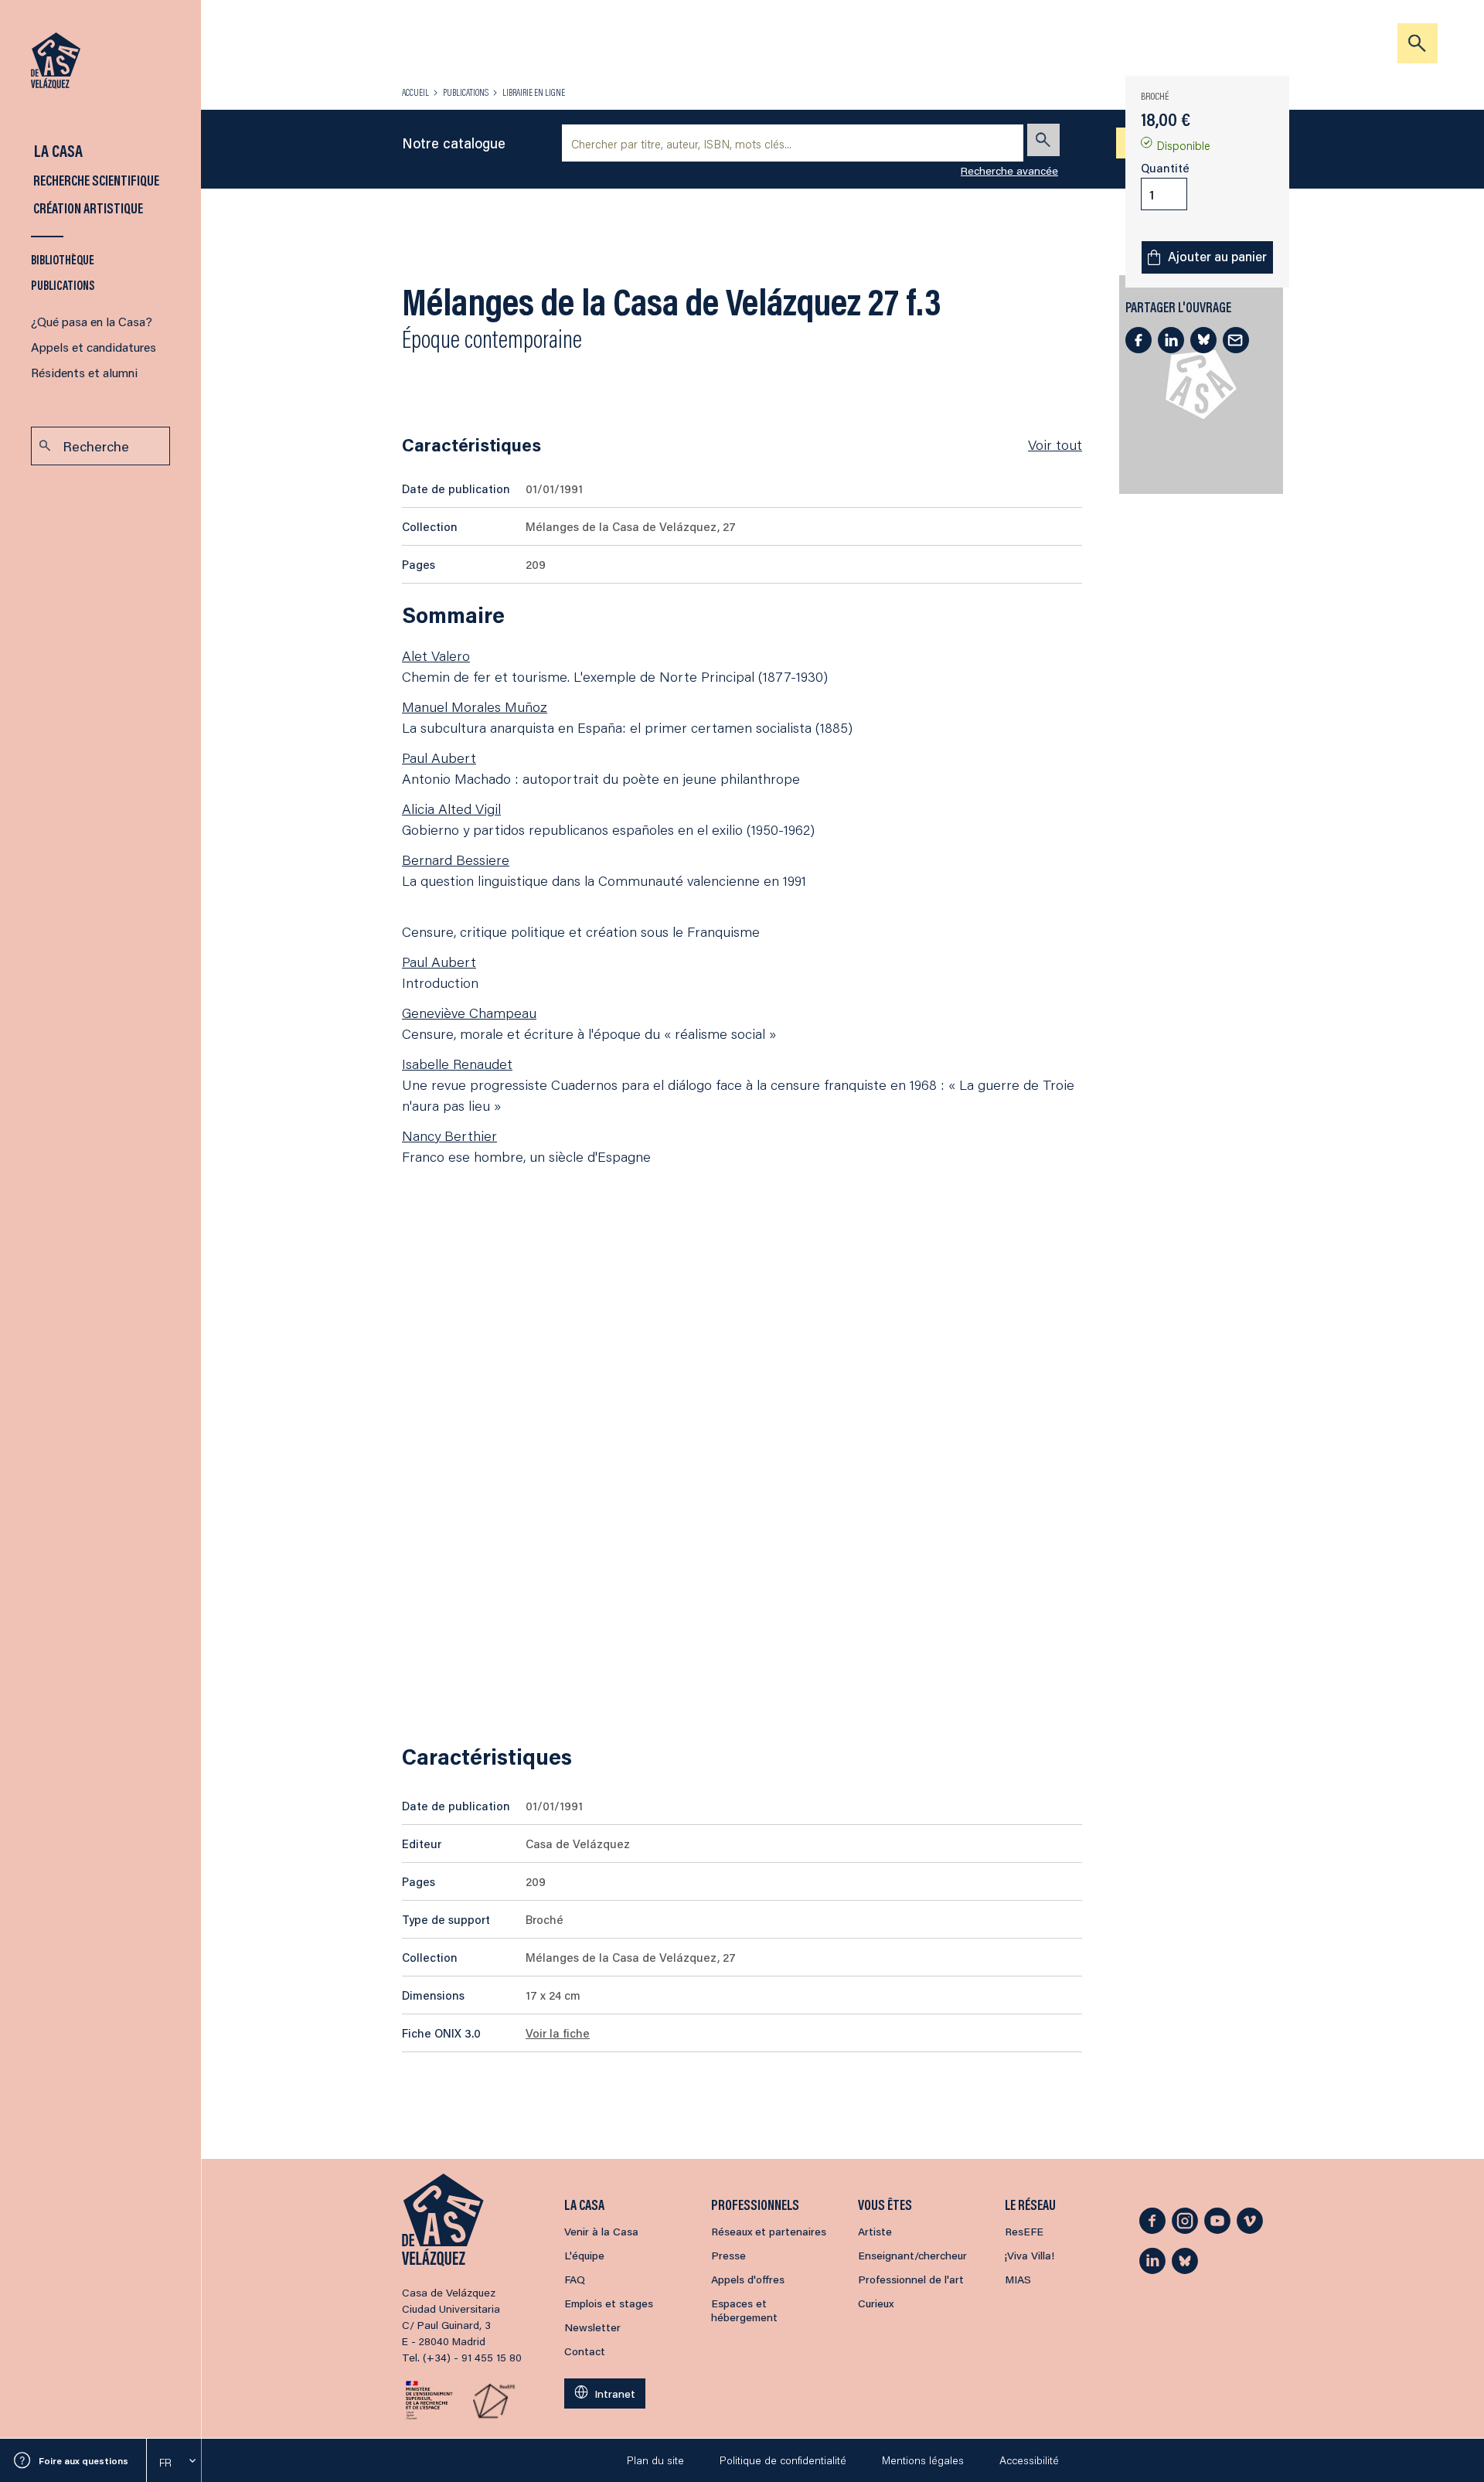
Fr (165, 2463)
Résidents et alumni (84, 372)
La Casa (57, 150)
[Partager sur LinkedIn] (1171, 340)
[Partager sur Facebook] (1139, 340)
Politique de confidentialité (783, 2460)
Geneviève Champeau (469, 1013)
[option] (174, 2463)
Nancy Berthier (449, 1135)
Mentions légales (923, 2460)
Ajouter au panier (1217, 256)
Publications (63, 285)
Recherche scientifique (95, 180)
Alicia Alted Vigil (451, 809)
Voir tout (1055, 444)
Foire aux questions (83, 2461)
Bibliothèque (63, 259)
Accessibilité (1029, 2460)
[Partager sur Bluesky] (1203, 340)
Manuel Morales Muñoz (475, 706)
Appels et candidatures (94, 347)
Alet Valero (436, 655)
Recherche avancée (1009, 171)
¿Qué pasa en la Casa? (92, 321)
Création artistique (87, 208)
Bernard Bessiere (456, 860)
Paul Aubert (439, 758)
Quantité (1165, 168)
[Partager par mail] (1236, 340)
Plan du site (655, 2460)
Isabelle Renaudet (457, 1064)
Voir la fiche (558, 2033)
